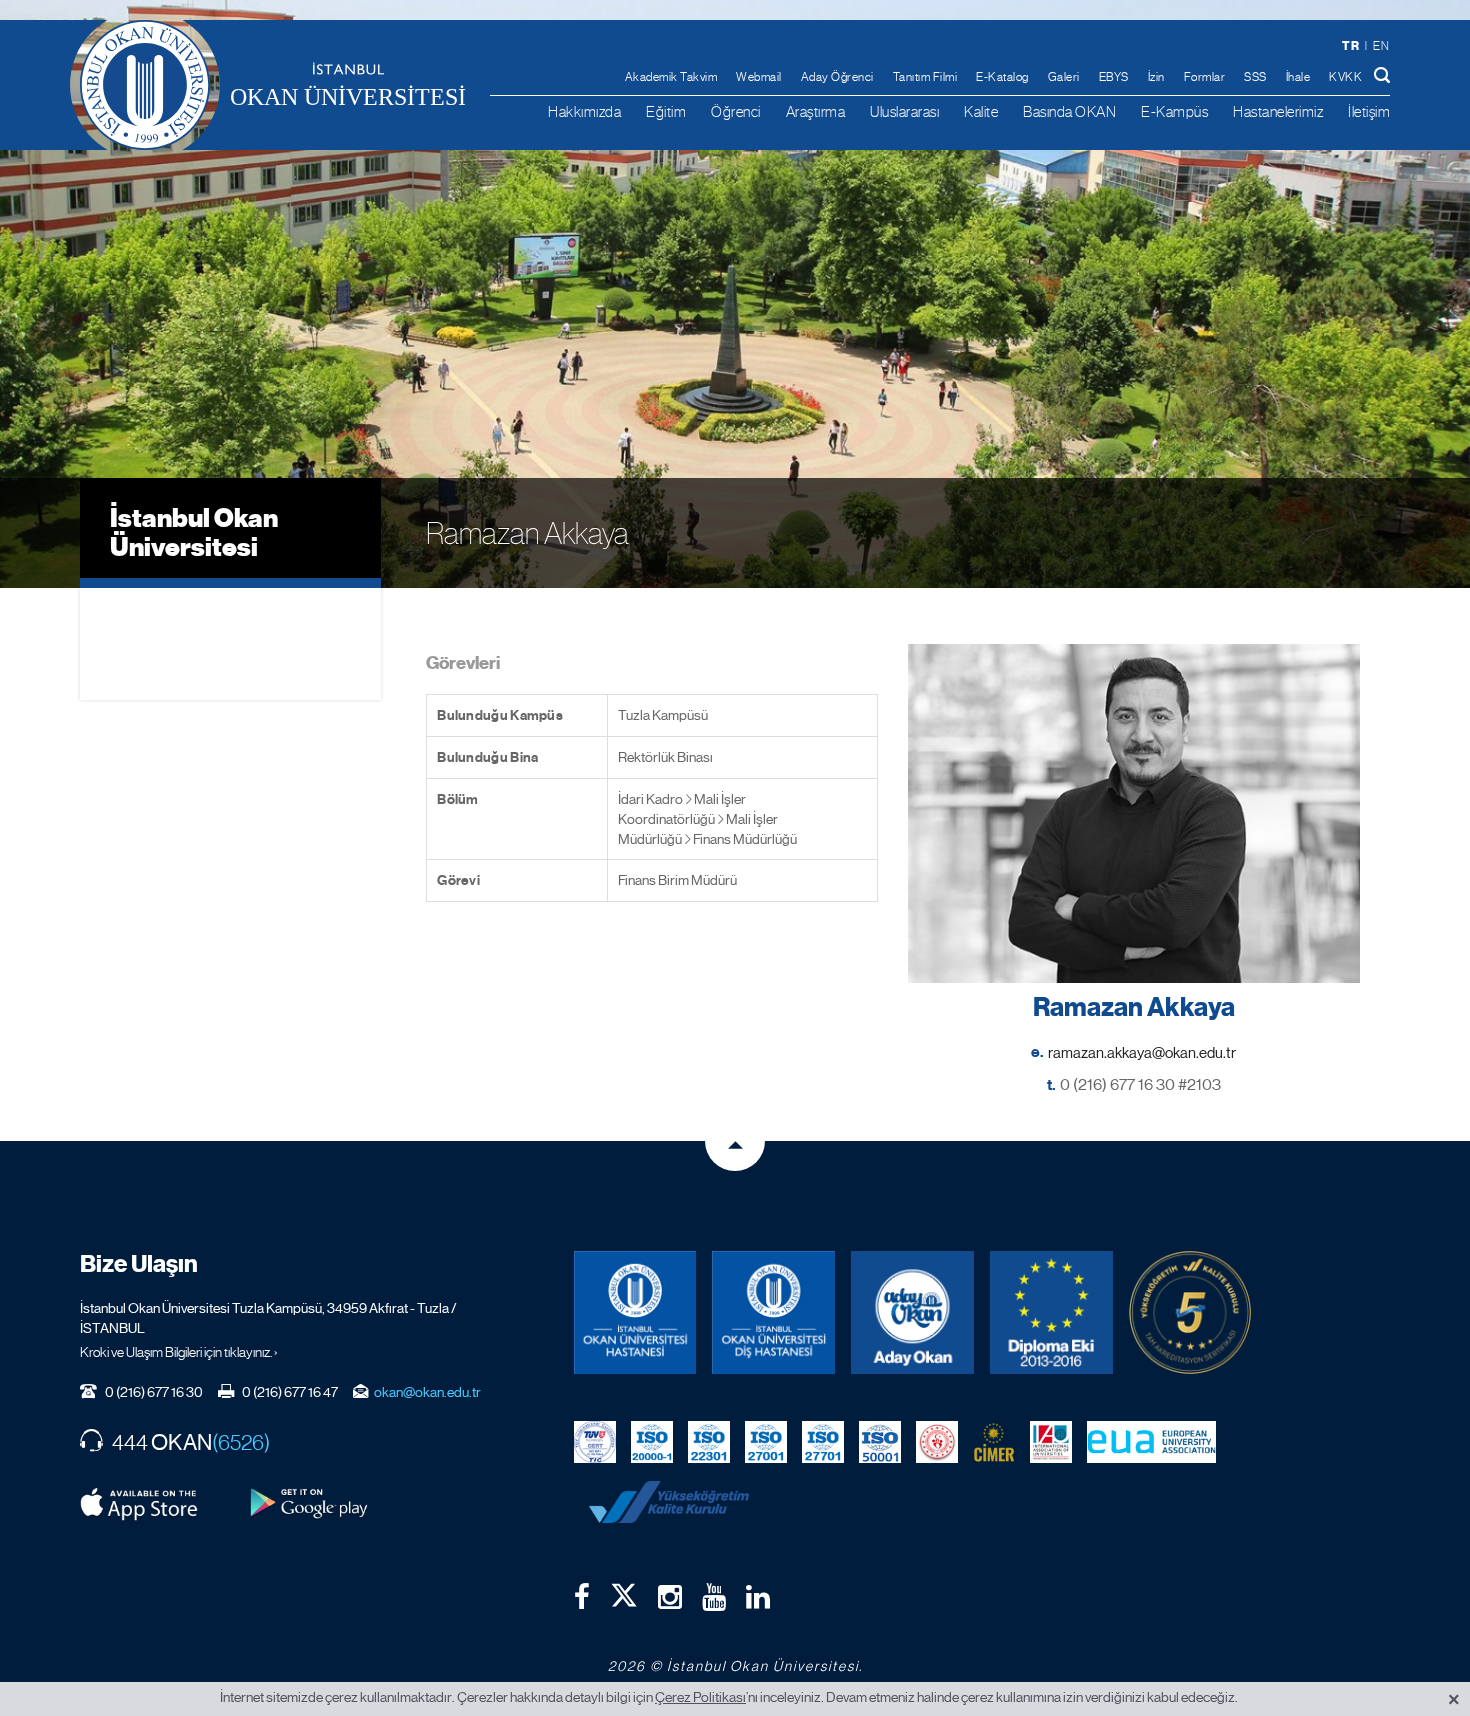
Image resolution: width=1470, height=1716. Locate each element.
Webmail (759, 77)
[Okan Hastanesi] (635, 1312)
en (1381, 46)
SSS (1255, 77)
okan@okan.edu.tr (427, 1392)
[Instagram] (670, 1597)
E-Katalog (1002, 77)
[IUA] (1051, 1441)
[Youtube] (714, 1597)
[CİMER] (994, 1441)
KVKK (1345, 77)
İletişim (1369, 111)
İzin (1156, 77)
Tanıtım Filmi (925, 77)
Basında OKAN (1069, 111)
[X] (624, 1591)
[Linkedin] (758, 1597)
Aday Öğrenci (837, 77)
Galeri (1064, 77)
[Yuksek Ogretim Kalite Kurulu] (1190, 1312)
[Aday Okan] (912, 1312)
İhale (1298, 77)
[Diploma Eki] (1051, 1312)
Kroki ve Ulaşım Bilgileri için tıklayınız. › (179, 1352)
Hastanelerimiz (1278, 111)
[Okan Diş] (773, 1312)
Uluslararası (904, 111)
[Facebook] (582, 1597)
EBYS (1114, 77)
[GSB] (937, 1441)
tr (1350, 45)
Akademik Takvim (671, 77)
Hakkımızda (584, 111)
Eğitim (666, 111)
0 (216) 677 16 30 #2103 (1140, 1084)
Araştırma (816, 111)
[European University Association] (1152, 1441)
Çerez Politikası (700, 1697)
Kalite (981, 111)
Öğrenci (736, 111)
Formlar (1205, 77)
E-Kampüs (1174, 111)
